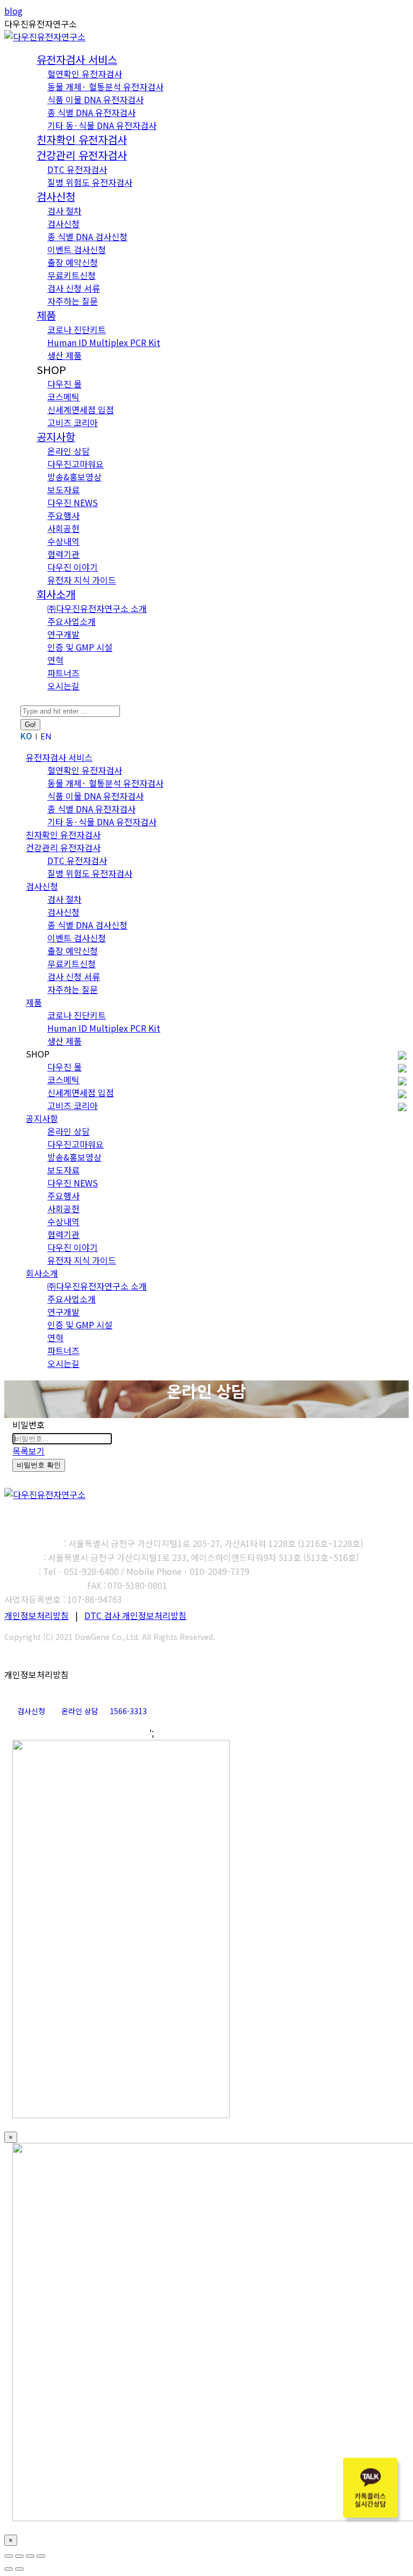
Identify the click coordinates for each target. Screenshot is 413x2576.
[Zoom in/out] (41, 2556)
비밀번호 (29, 1424)
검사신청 (31, 1711)
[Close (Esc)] (9, 2556)
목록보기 (29, 1451)
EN (46, 736)
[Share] (19, 2556)
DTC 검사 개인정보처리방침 (136, 1615)
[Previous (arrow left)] (9, 2569)
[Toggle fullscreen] (30, 2556)
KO (26, 736)
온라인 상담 (80, 1711)
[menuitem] (77, 60)
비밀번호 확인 (39, 1465)
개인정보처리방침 (37, 1615)
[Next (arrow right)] (19, 2569)
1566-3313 (128, 1711)
